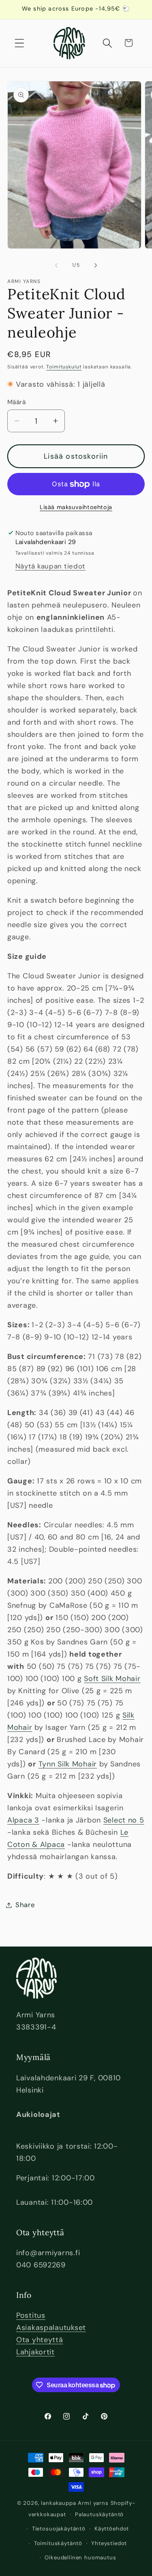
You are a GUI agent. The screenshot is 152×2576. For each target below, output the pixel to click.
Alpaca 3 (23, 1820)
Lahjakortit (35, 2352)
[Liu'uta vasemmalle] (56, 265)
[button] (20, 43)
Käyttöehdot (112, 2529)
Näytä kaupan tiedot (51, 566)
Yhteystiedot (109, 2543)
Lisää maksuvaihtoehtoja (76, 507)
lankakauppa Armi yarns (76, 2503)
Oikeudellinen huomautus (80, 2557)
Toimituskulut (64, 367)
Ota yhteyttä (40, 2340)
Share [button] (25, 1905)
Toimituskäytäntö (58, 2543)
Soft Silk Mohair (112, 1679)
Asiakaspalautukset (51, 2328)
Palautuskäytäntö (99, 2514)
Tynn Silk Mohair (68, 1764)
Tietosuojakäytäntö (59, 2529)
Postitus (31, 2315)
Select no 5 (124, 1820)
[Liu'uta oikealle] (96, 265)
